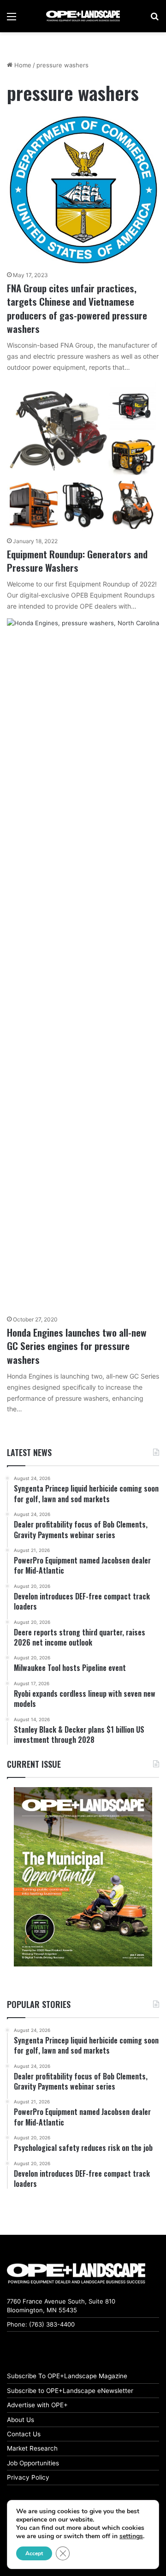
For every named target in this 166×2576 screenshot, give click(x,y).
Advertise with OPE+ (37, 2405)
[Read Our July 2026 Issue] (83, 1877)
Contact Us (24, 2434)
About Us (21, 2420)
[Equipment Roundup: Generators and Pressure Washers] (83, 456)
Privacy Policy (28, 2477)
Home (22, 65)
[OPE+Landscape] (83, 16)
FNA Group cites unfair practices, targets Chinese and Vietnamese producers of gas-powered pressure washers (77, 308)
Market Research (32, 2448)
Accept (34, 2553)
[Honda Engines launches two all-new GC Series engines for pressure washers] (83, 964)
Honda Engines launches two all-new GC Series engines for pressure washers (77, 1346)
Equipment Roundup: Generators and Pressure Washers (77, 561)
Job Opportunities (33, 2463)
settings (131, 2536)
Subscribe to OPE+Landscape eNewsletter (70, 2391)
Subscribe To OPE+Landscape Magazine (67, 2376)
